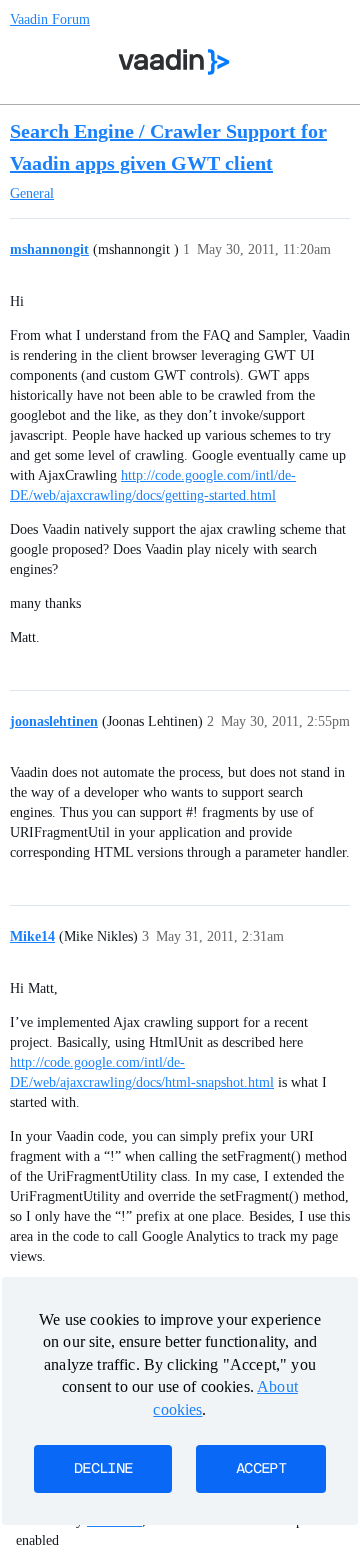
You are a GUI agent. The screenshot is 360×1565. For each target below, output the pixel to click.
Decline (103, 1469)
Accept (261, 1469)
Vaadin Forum (50, 19)
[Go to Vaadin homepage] (174, 62)
